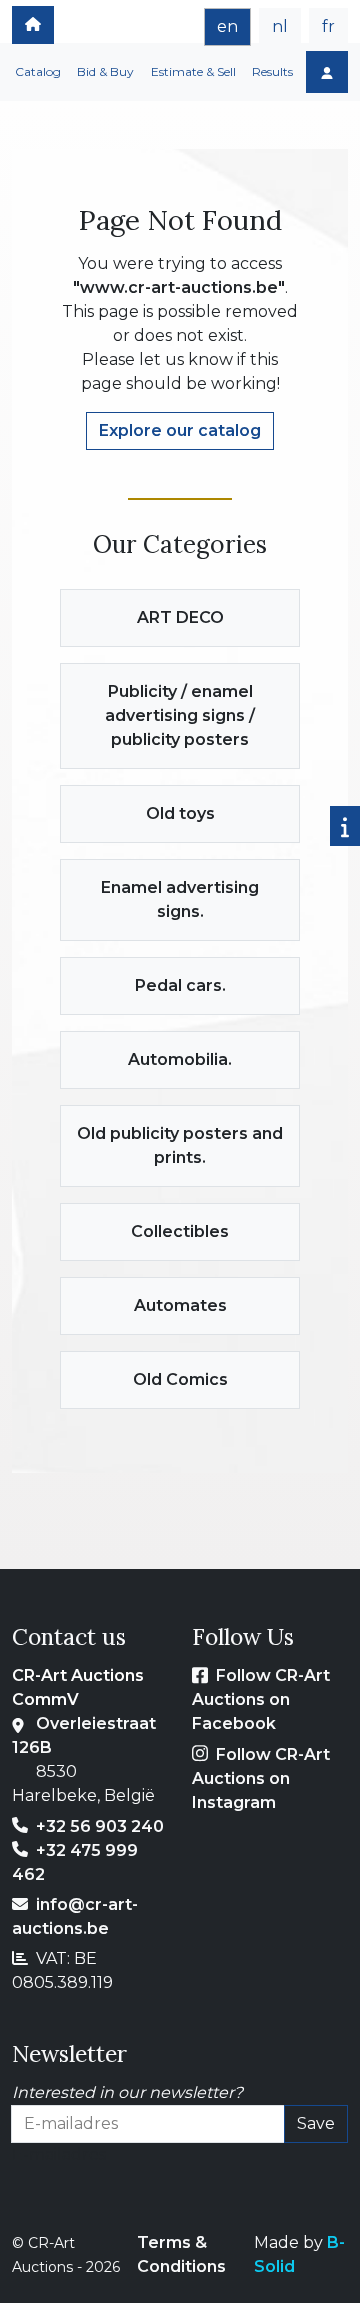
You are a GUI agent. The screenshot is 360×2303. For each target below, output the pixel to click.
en (227, 26)
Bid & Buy (105, 71)
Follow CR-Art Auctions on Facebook (261, 1699)
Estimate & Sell (193, 71)
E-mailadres (59, 2154)
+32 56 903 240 (100, 1826)
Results (272, 71)
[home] (33, 25)
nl (280, 26)
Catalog (38, 71)
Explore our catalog (180, 430)
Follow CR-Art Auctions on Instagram (261, 1778)
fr (328, 26)
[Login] (327, 72)
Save (316, 2123)
